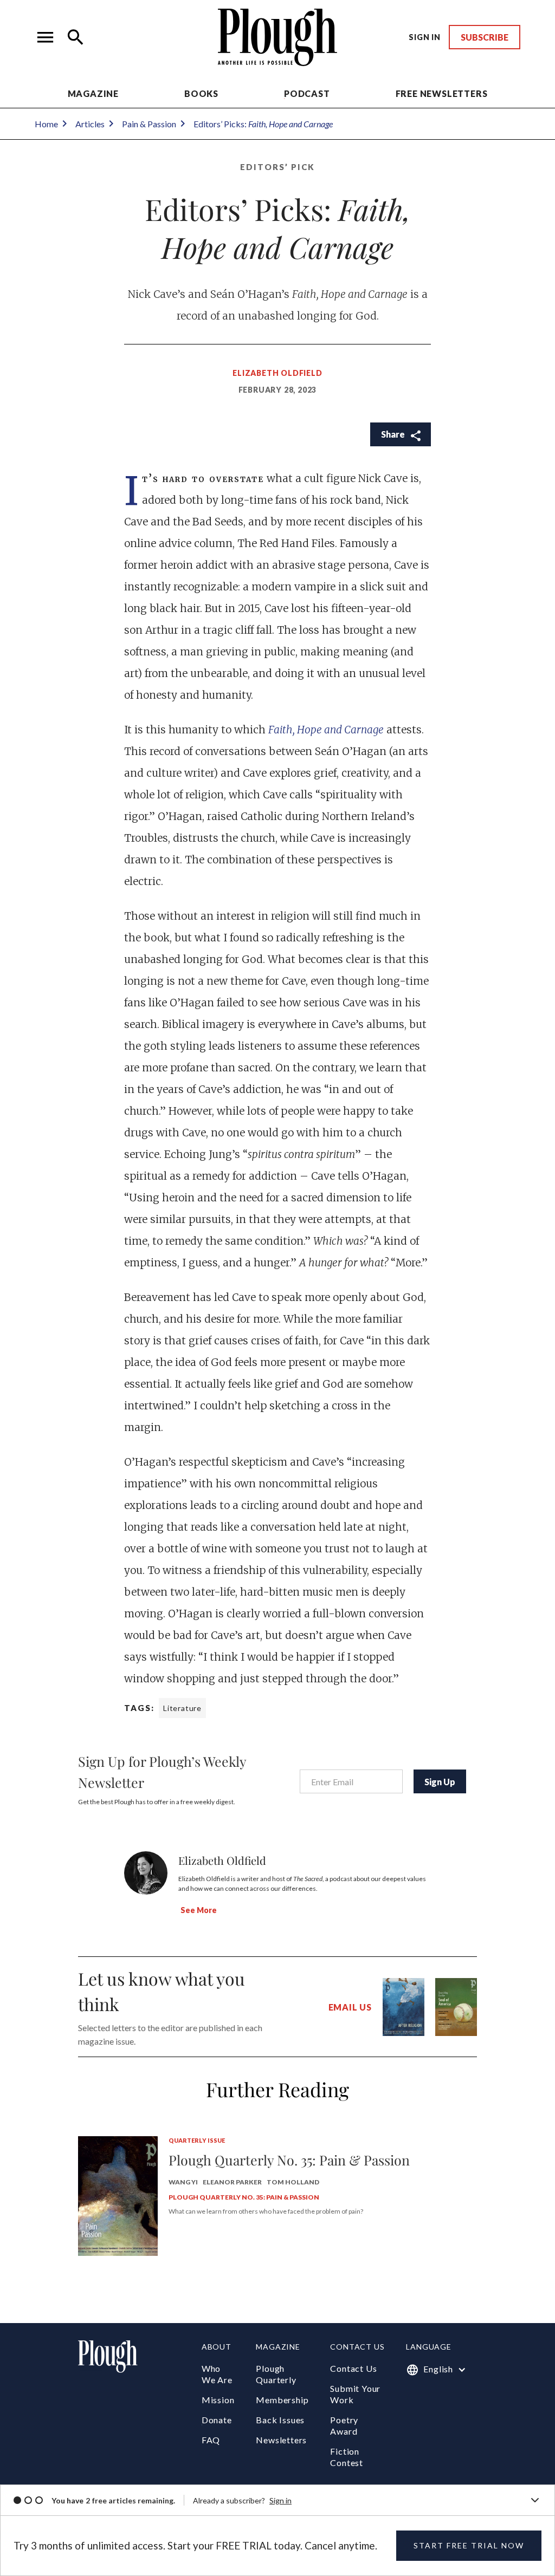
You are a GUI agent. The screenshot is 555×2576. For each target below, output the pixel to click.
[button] (46, 37)
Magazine (93, 93)
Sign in (280, 2500)
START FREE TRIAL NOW (469, 2545)
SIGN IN (425, 37)
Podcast (307, 93)
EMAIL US (350, 2007)
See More (199, 1910)
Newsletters (281, 2440)
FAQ (211, 2440)
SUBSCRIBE (485, 37)
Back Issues (280, 2420)
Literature (182, 1708)
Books (201, 93)
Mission (218, 2400)
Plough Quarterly (276, 2374)
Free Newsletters (442, 93)
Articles (90, 124)
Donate (217, 2420)
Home (46, 124)
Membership (282, 2400)
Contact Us (353, 2368)
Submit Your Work (355, 2394)
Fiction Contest (347, 2457)
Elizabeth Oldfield (277, 373)
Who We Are (217, 2374)
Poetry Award (344, 2425)
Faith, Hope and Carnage (326, 730)
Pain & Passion (149, 124)
